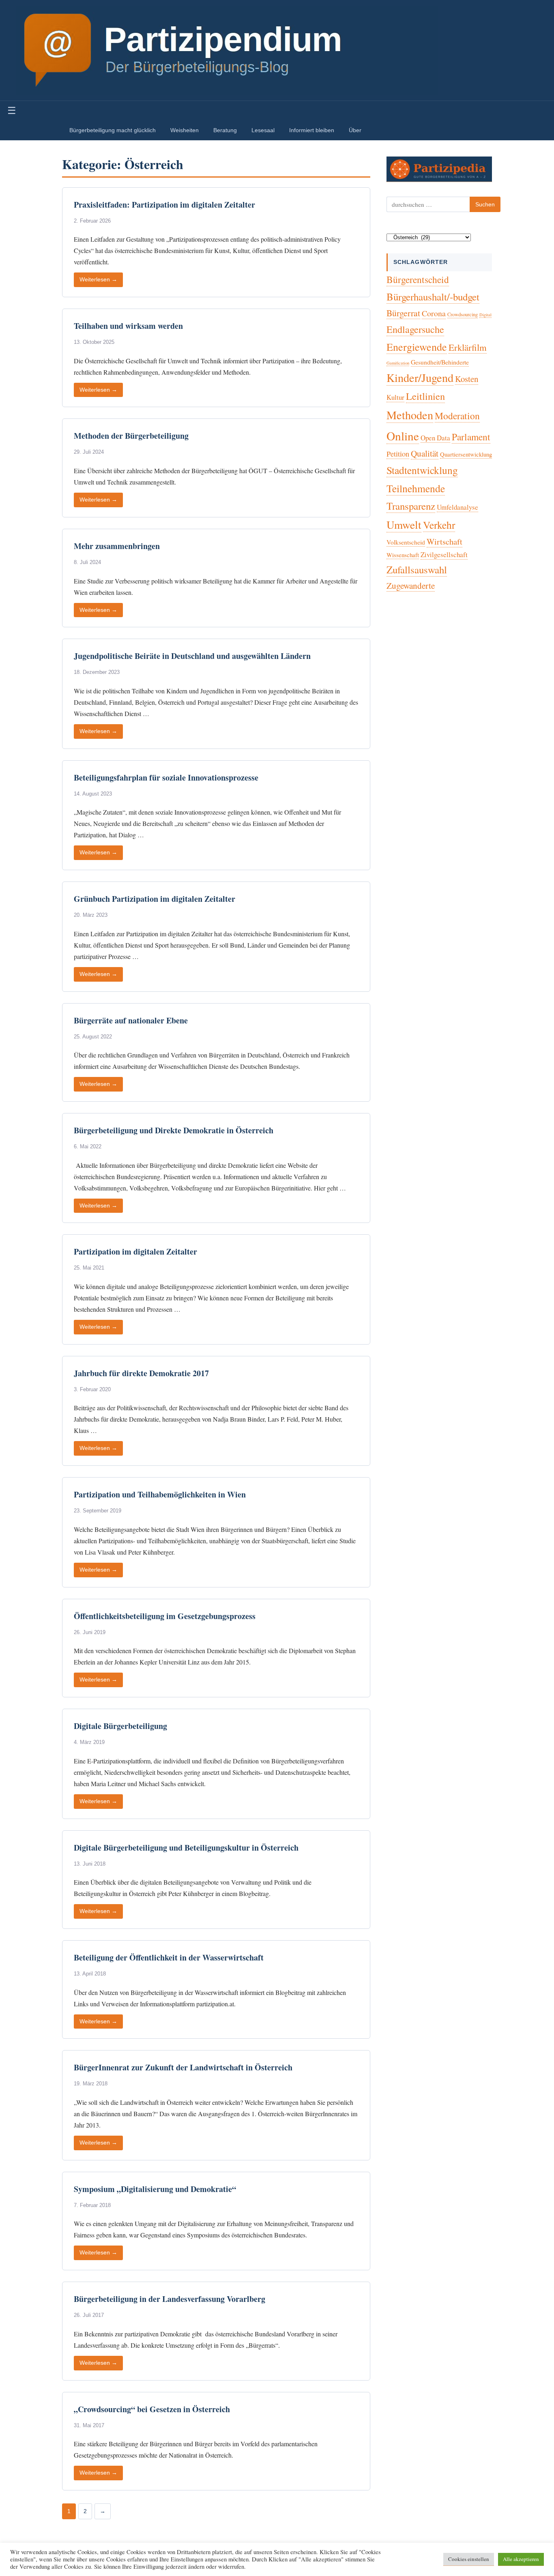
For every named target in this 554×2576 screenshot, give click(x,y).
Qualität (425, 453)
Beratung (225, 130)
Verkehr (439, 525)
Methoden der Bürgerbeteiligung (131, 436)
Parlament (471, 437)
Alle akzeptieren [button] (521, 2559)
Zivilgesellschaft (444, 554)
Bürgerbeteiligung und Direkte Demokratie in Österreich (174, 1130)
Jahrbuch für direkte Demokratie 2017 (141, 1373)
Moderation (457, 416)
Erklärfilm (468, 347)
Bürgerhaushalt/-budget (433, 297)
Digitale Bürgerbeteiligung (120, 1726)
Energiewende (417, 347)
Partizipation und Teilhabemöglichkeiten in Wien (160, 1494)
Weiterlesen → (98, 280)
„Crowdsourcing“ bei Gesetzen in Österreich (152, 2409)
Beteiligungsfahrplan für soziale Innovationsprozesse (166, 778)
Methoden (410, 415)
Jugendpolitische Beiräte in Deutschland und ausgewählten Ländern (192, 656)
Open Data (435, 438)
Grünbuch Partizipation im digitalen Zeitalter (155, 899)
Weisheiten (185, 130)
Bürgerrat (403, 313)
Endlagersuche (415, 329)
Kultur (395, 397)
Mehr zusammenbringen (117, 546)
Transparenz (411, 506)
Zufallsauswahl (417, 569)
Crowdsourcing (463, 314)
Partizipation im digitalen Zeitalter (135, 1252)
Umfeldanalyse (457, 507)
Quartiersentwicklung (466, 454)
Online (403, 436)
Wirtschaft (444, 542)
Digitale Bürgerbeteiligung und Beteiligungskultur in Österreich (186, 1848)
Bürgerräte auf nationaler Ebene (131, 1020)
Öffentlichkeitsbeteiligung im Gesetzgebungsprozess (165, 1616)
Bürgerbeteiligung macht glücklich (113, 130)
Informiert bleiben (312, 130)
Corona (434, 313)
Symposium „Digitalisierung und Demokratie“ (155, 2189)
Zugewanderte (411, 586)
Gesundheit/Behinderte (440, 362)
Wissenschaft (403, 555)
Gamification (398, 363)
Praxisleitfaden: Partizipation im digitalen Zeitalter (164, 205)
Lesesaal (263, 130)
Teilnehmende (416, 488)
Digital (485, 315)
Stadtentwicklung (422, 470)
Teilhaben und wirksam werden (128, 326)
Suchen (485, 204)
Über (355, 130)
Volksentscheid (406, 542)
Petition (398, 454)
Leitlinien (425, 396)
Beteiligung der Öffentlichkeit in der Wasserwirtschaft (169, 1957)
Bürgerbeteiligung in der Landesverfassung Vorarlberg (170, 2299)
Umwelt (404, 524)
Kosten (467, 379)
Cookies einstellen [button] (469, 2559)
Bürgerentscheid (418, 279)
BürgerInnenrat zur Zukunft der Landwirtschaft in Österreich (183, 2067)
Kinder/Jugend (420, 377)
